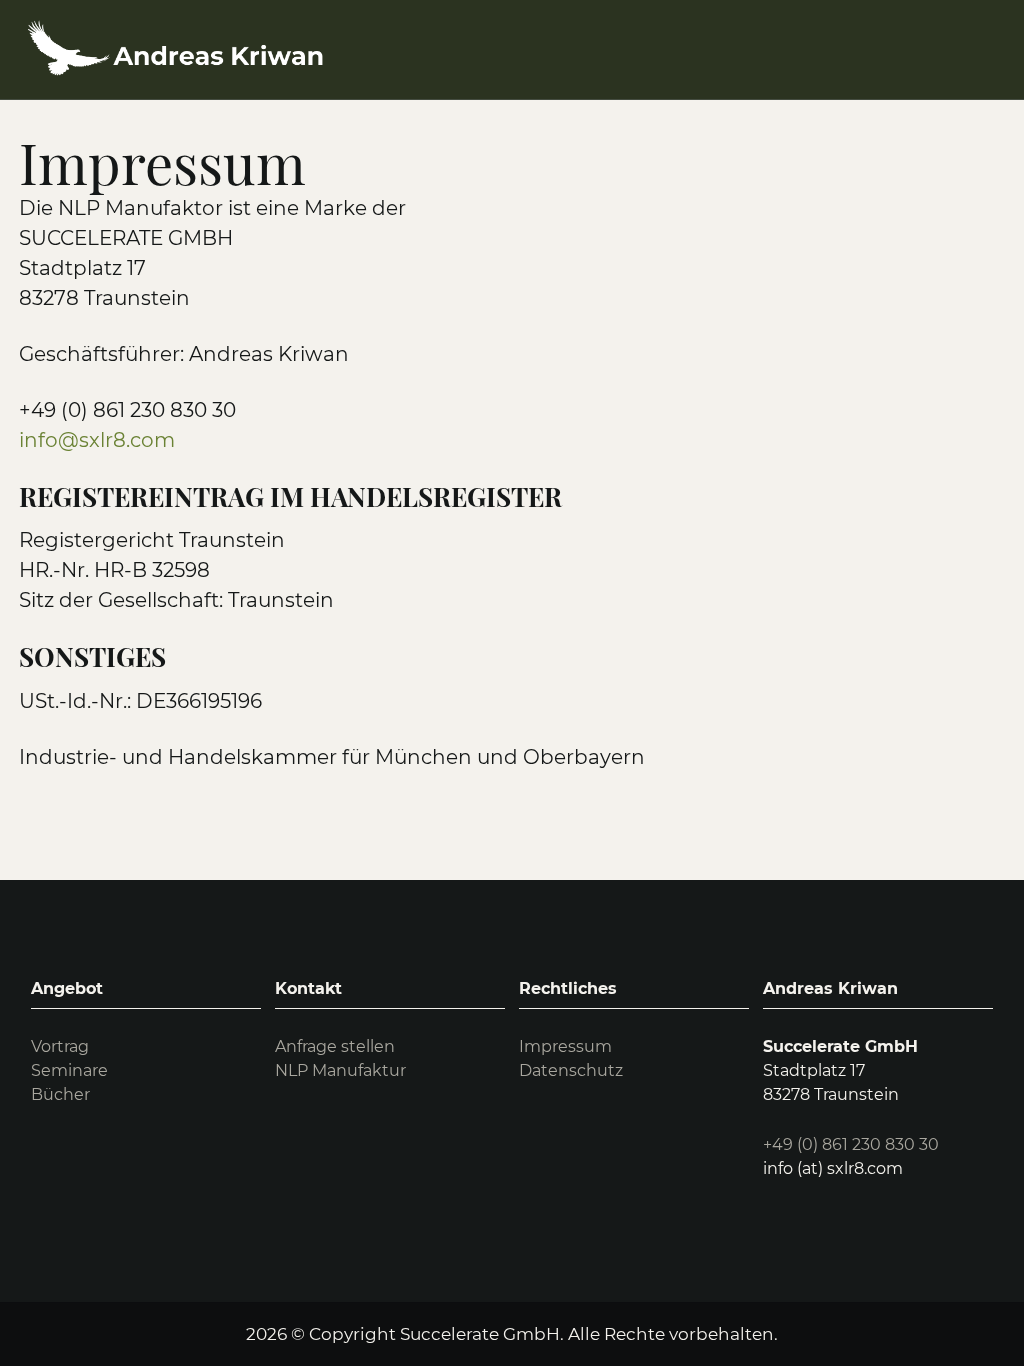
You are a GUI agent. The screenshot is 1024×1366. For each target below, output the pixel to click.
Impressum (565, 1046)
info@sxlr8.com (97, 440)
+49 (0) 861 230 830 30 (851, 1144)
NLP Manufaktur (340, 1070)
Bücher (60, 1094)
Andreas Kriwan (830, 988)
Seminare (69, 1070)
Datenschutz (571, 1070)
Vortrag (60, 1046)
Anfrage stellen (335, 1046)
